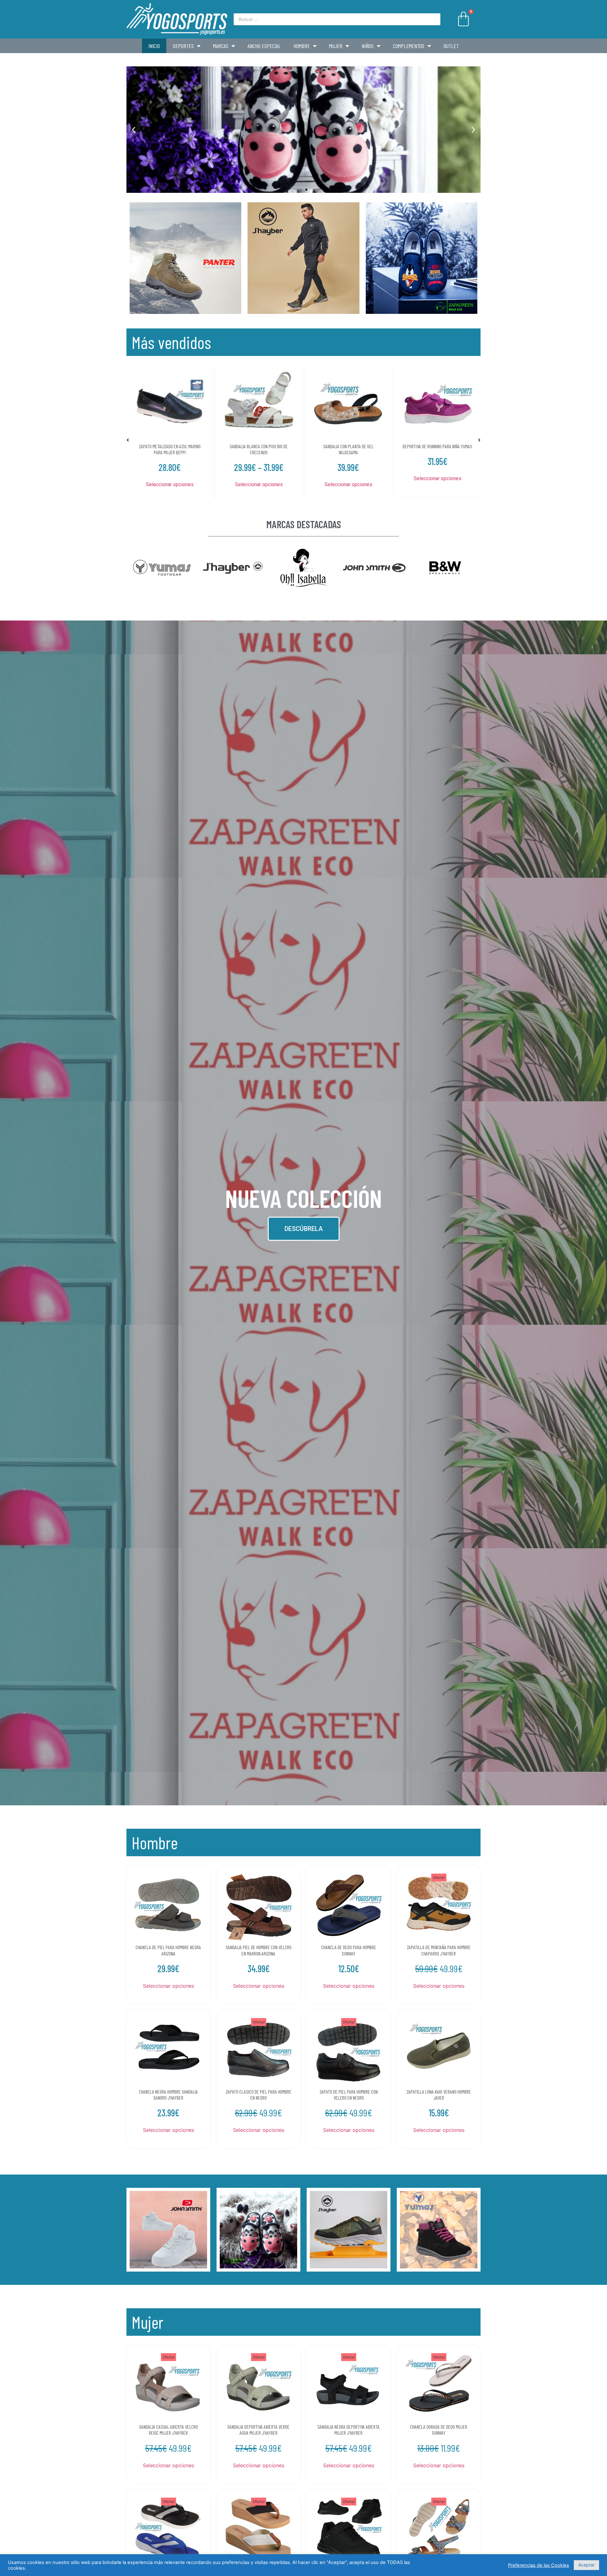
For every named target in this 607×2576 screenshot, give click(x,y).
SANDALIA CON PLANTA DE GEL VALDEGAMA (170, 449)
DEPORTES (183, 46)
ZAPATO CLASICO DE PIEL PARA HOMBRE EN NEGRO (259, 2095)
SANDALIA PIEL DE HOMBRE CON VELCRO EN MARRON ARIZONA (259, 1950)
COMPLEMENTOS (409, 46)
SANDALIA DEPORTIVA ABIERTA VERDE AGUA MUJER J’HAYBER (258, 2430)
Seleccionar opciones (170, 484)
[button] (301, 190)
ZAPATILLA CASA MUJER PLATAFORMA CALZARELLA (437, 449)
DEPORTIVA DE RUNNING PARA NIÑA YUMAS (259, 446)
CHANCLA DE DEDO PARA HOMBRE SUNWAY (349, 1950)
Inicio (154, 46)
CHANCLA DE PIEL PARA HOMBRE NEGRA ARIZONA (168, 1950)
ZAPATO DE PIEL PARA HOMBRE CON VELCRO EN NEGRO (349, 2095)
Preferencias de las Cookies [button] (539, 2565)
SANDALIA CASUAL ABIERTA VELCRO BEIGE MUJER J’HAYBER (169, 2430)
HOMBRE (302, 46)
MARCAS (221, 46)
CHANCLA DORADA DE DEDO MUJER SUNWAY (439, 2430)
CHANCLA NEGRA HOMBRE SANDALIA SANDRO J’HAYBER (168, 2095)
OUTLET (451, 46)
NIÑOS (368, 46)
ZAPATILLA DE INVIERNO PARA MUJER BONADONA (348, 449)
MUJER (336, 46)
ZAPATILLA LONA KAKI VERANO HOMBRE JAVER (439, 2095)
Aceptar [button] (586, 2565)
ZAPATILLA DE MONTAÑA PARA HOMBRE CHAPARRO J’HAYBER (439, 1950)
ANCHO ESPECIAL (264, 46)
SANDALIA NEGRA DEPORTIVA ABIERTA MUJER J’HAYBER (349, 2430)
